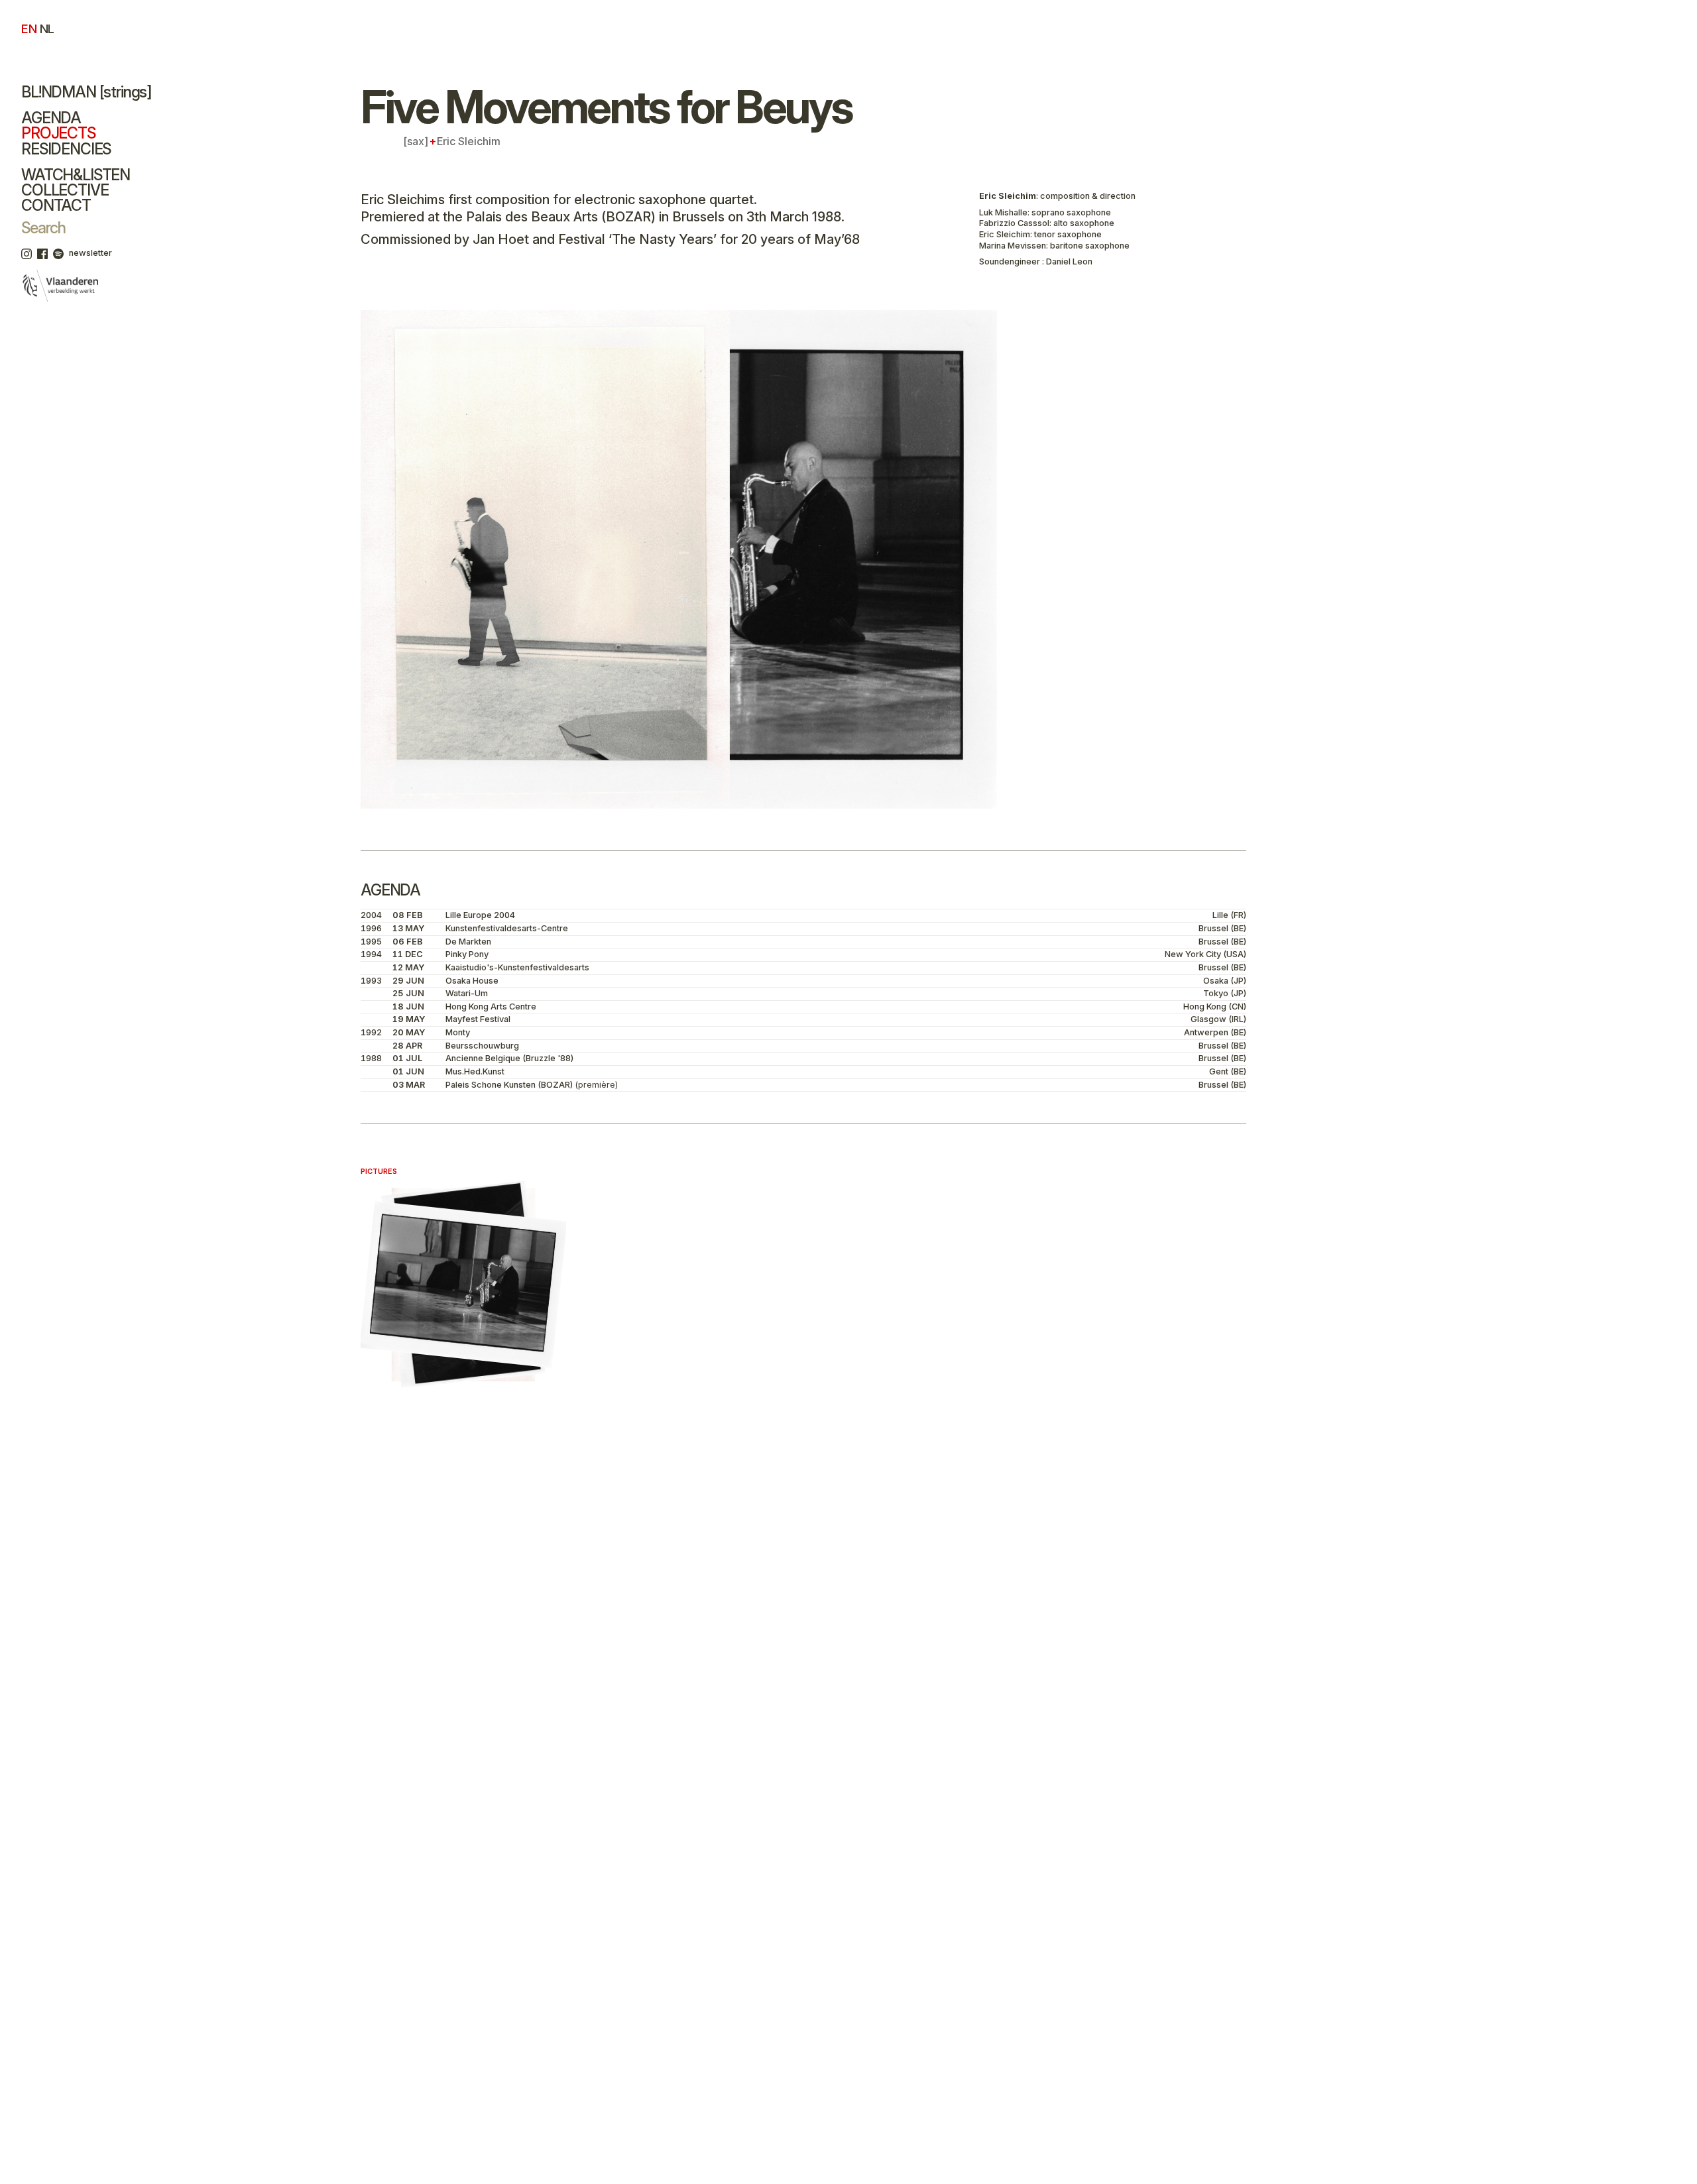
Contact (56, 205)
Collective (65, 190)
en (29, 29)
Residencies (66, 149)
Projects (58, 133)
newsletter (90, 253)
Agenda (51, 118)
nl (47, 29)
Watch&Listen (76, 175)
